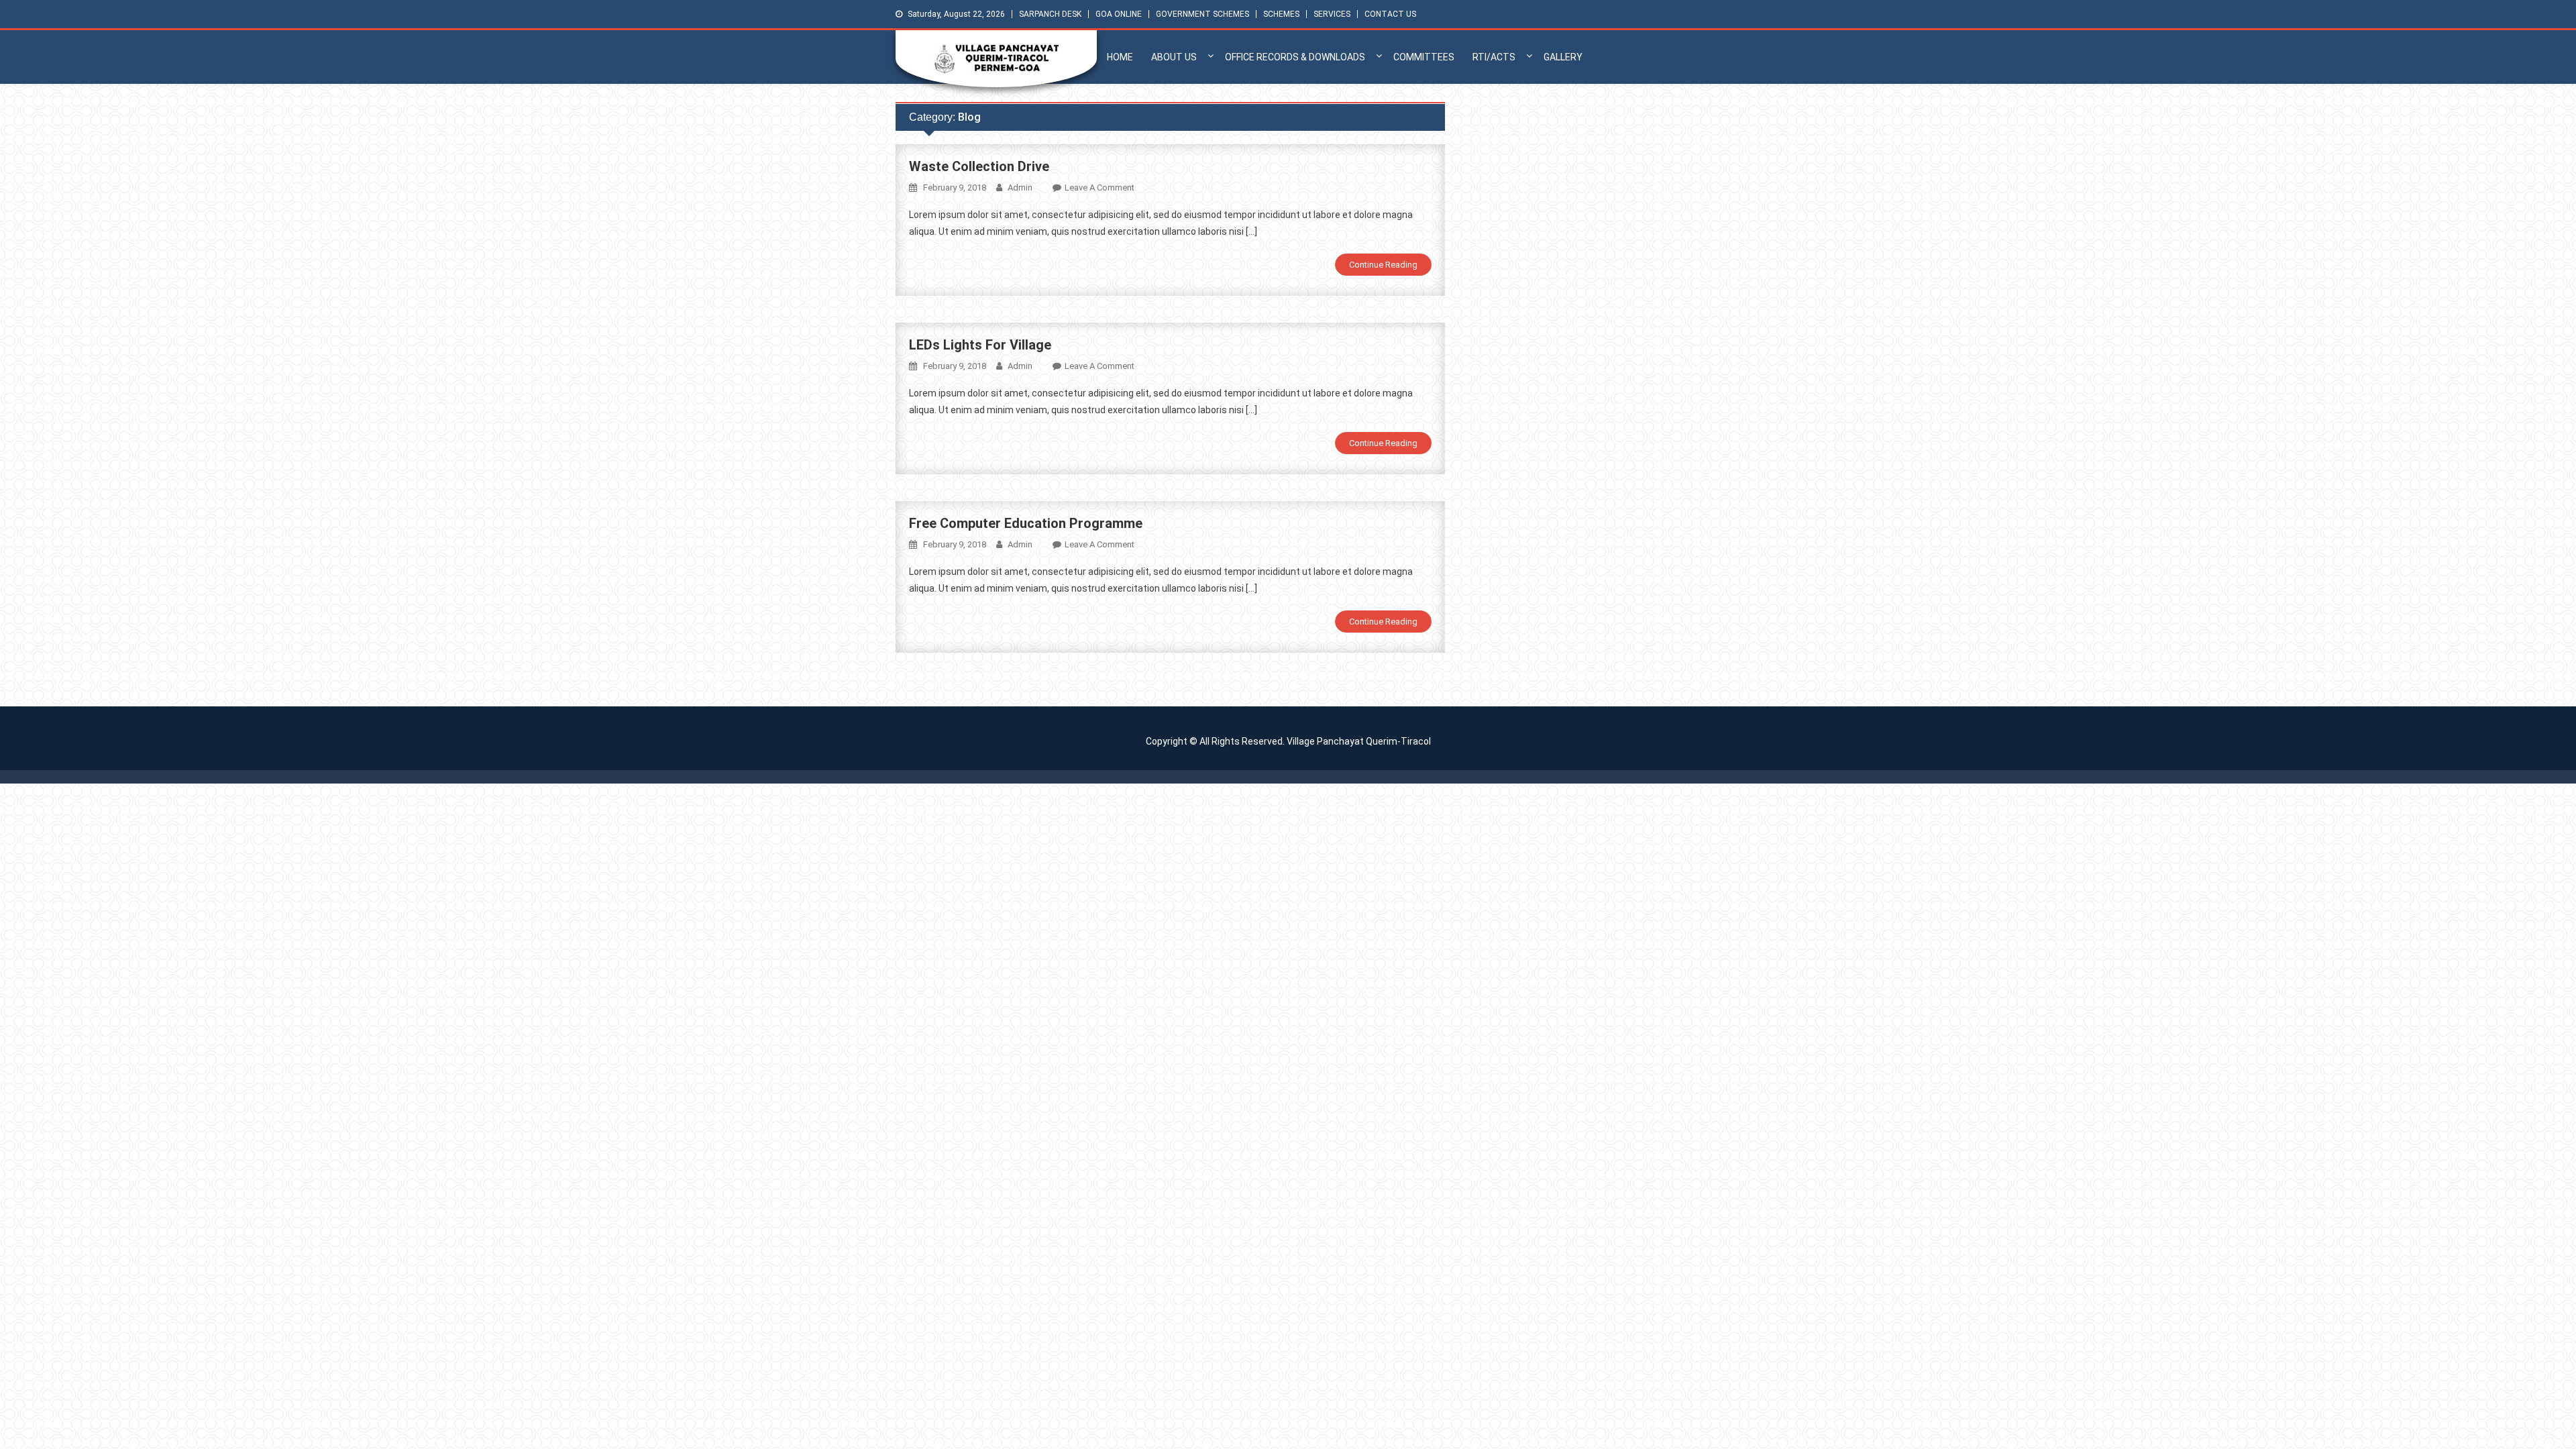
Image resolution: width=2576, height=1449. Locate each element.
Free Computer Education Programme (1026, 523)
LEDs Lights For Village (980, 345)
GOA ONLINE (1119, 14)
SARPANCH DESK (1050, 14)
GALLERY (1563, 57)
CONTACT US (1390, 14)
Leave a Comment (1099, 187)
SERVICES (1332, 14)
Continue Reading (1383, 265)
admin (1020, 187)
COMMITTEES (1424, 57)
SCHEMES (1281, 14)
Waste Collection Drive (979, 166)
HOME (1120, 57)
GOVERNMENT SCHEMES (1202, 14)
